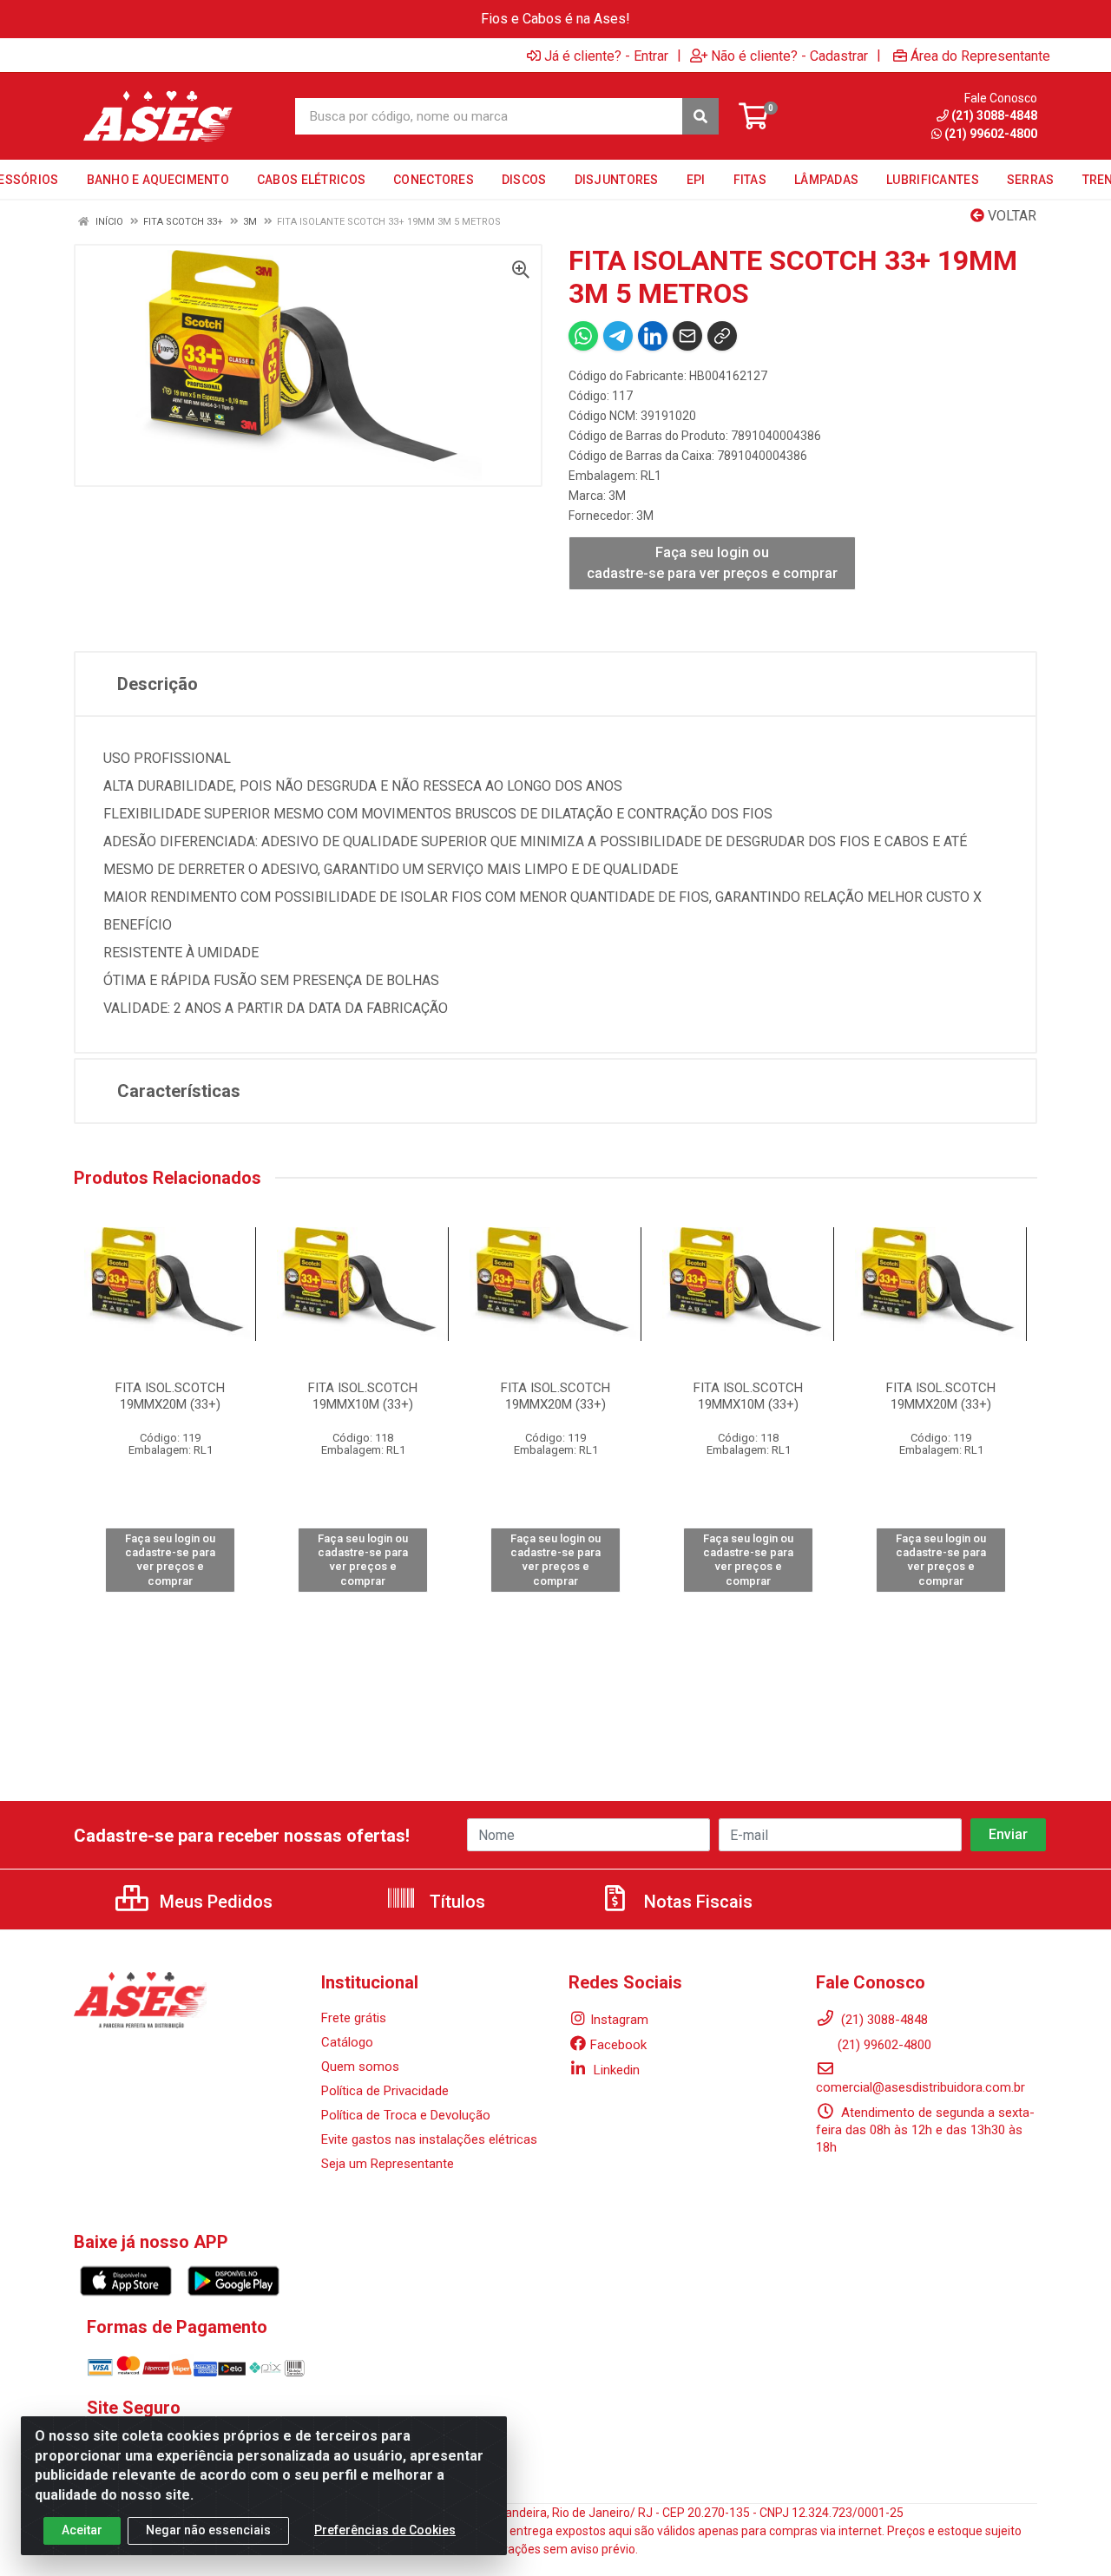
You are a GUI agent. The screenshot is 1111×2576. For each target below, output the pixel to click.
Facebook (618, 2045)
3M (617, 496)
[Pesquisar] (700, 116)
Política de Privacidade (385, 2091)
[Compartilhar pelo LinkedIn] (653, 336)
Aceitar (82, 2530)
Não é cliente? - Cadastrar (789, 56)
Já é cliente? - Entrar (606, 56)
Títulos (455, 1902)
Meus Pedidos (214, 1902)
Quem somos (360, 2067)
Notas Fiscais (696, 1902)
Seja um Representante (388, 2164)
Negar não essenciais (208, 2530)
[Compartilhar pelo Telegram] (618, 336)
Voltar (1010, 216)
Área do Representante (980, 56)
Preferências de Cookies (385, 2530)
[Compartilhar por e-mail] (687, 336)
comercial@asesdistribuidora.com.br (920, 2087)
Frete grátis (354, 2018)
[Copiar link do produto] (722, 336)
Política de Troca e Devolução (406, 2115)
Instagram (619, 2020)
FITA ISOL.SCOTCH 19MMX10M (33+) (363, 1396)
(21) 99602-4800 (884, 2045)
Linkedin (615, 2070)
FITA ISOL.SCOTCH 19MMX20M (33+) (170, 1396)
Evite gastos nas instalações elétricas (429, 2139)
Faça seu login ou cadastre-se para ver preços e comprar (712, 563)
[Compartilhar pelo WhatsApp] (583, 336)
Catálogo (347, 2042)
